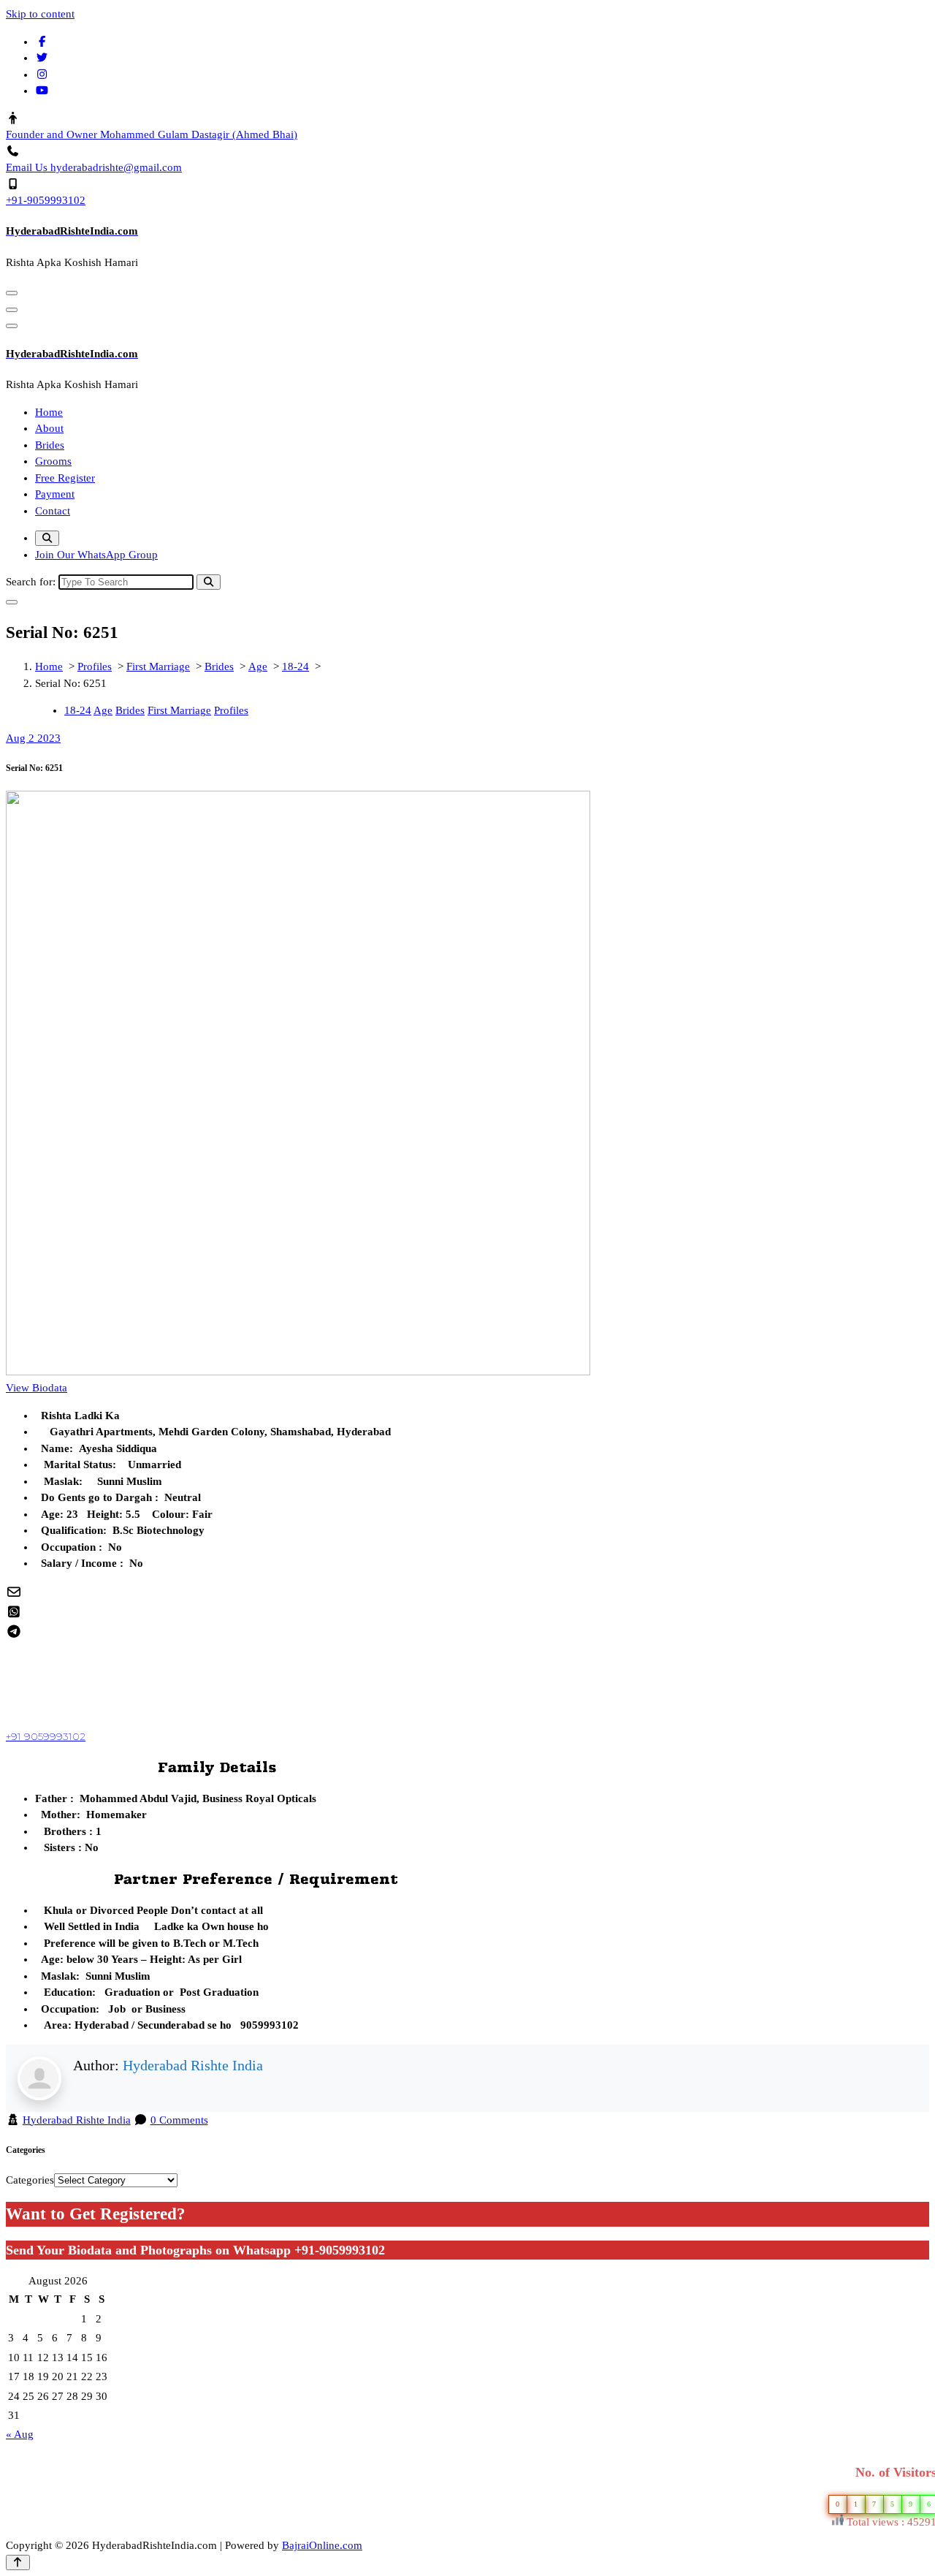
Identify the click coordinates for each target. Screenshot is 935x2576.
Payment (55, 494)
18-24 (295, 666)
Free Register (65, 478)
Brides (50, 445)
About (49, 428)
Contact (53, 511)
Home (49, 412)
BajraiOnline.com (322, 2545)
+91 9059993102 (46, 1736)
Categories (30, 2180)
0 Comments (179, 2120)
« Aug (20, 2434)
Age (258, 666)
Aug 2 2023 (33, 738)
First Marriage (158, 666)
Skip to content (40, 14)
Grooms (53, 461)
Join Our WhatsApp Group (96, 555)
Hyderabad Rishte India (193, 2065)
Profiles (95, 666)
